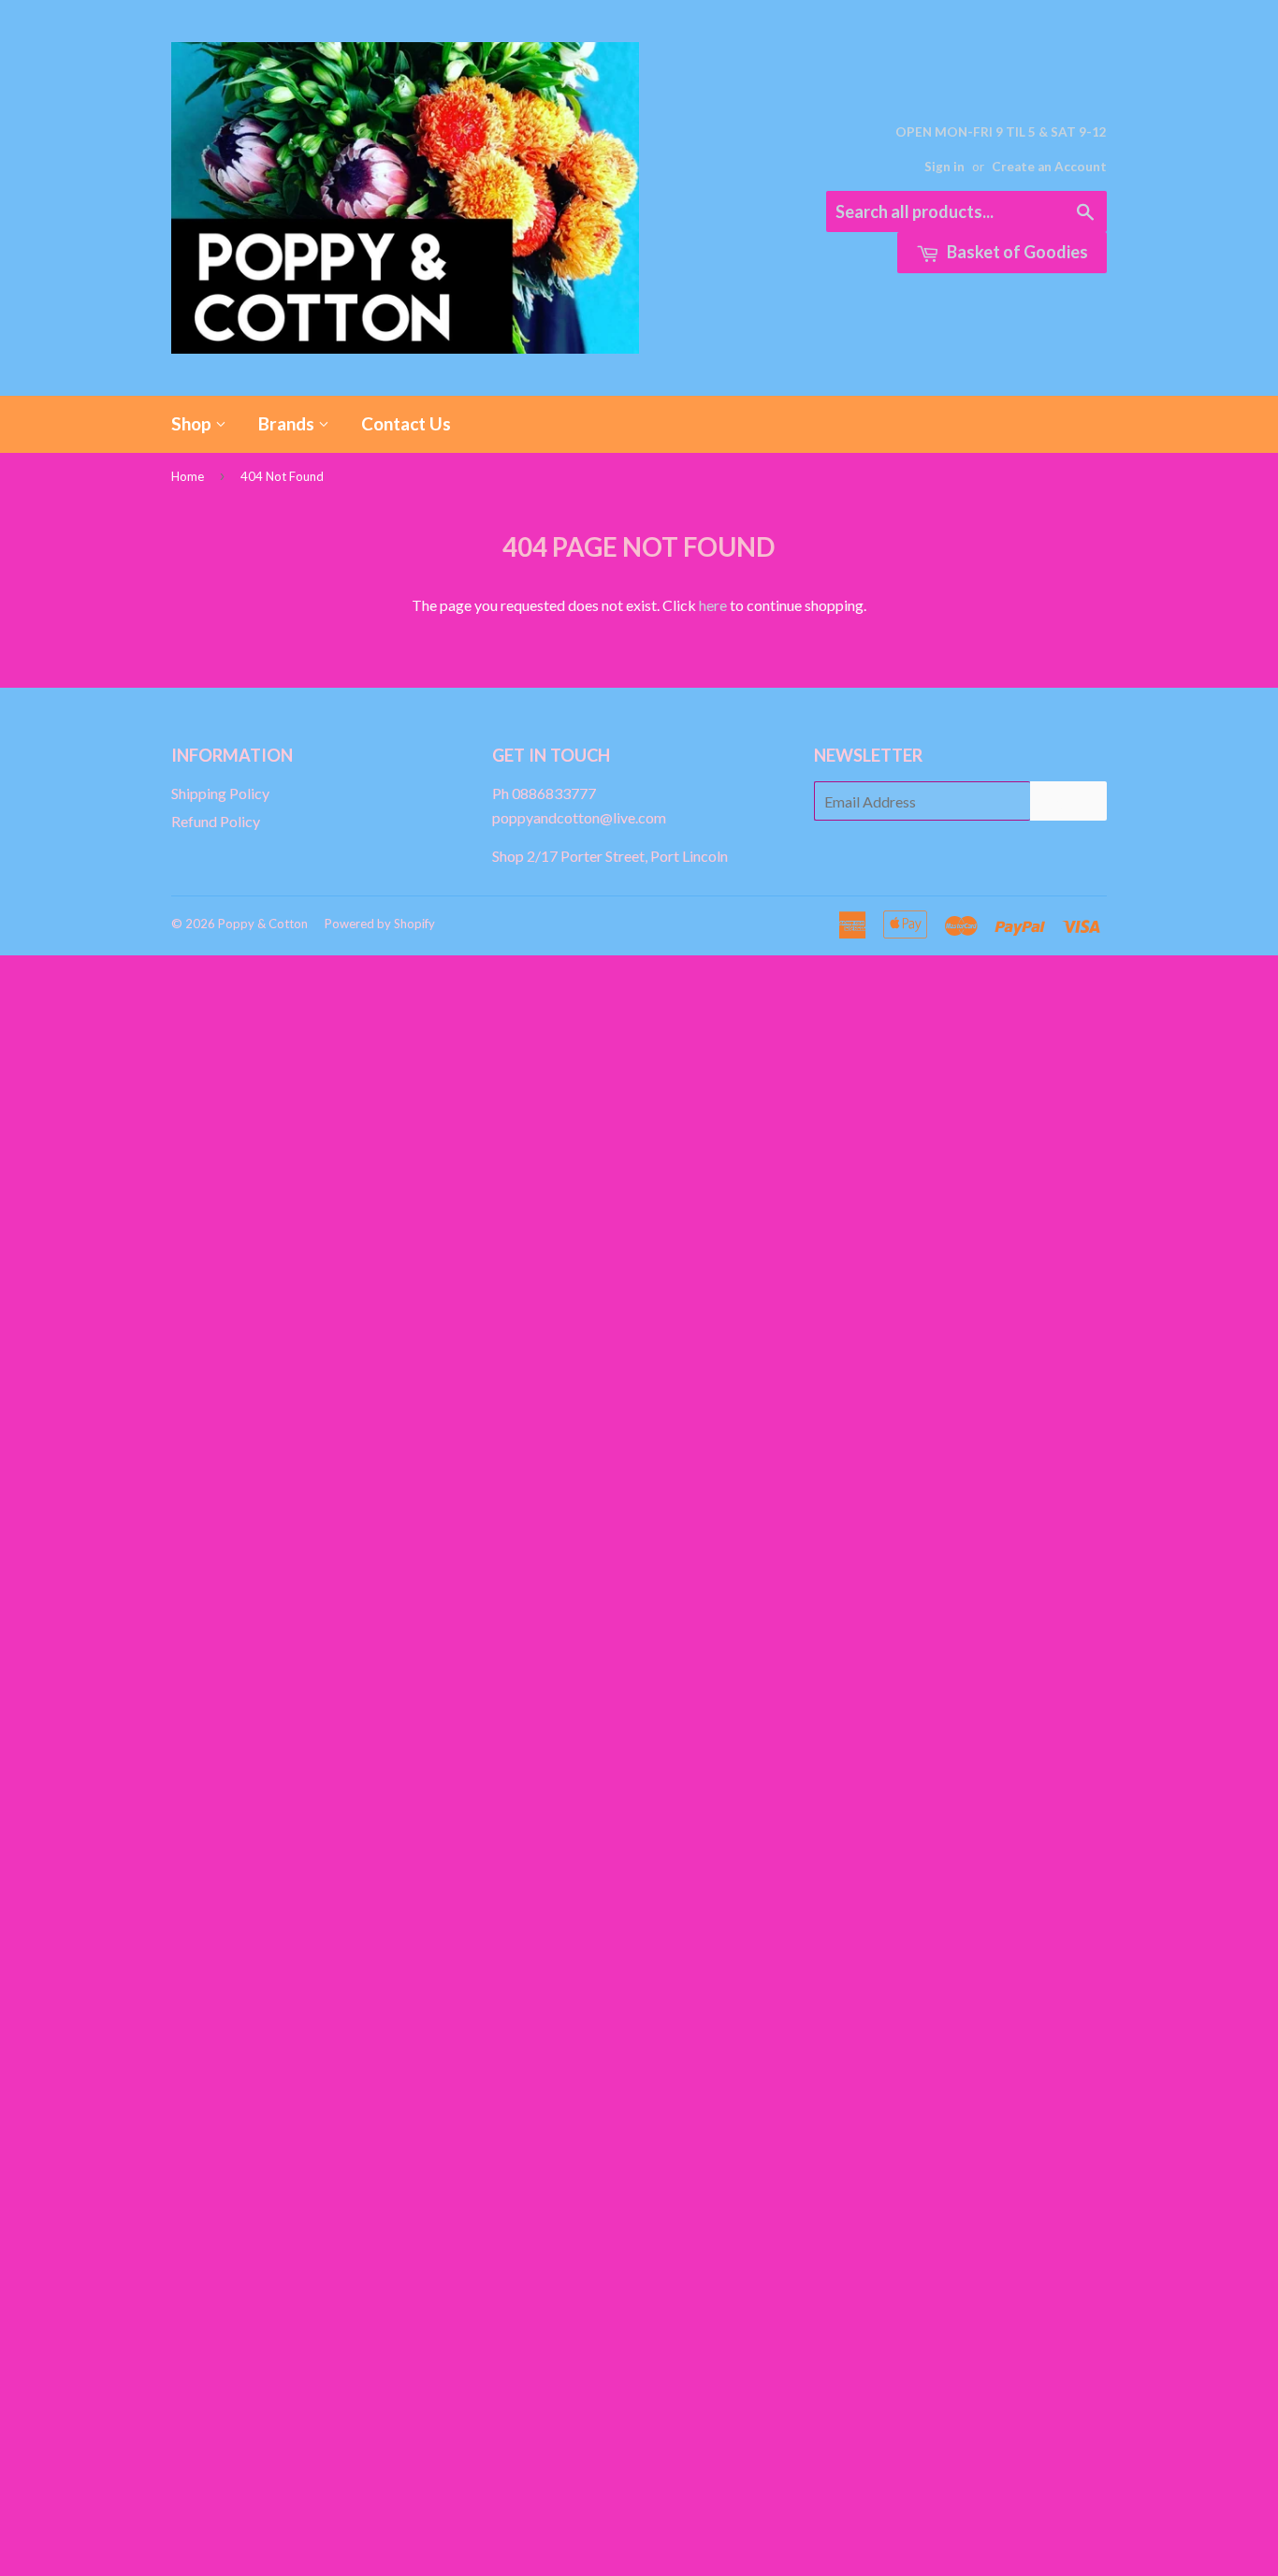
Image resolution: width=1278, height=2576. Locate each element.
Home (188, 476)
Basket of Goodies (1016, 252)
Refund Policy (216, 821)
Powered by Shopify (380, 924)
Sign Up (1068, 801)
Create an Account (1049, 167)
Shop (193, 423)
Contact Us (406, 423)
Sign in (944, 167)
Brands (288, 423)
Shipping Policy (220, 793)
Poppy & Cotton (263, 924)
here (713, 605)
